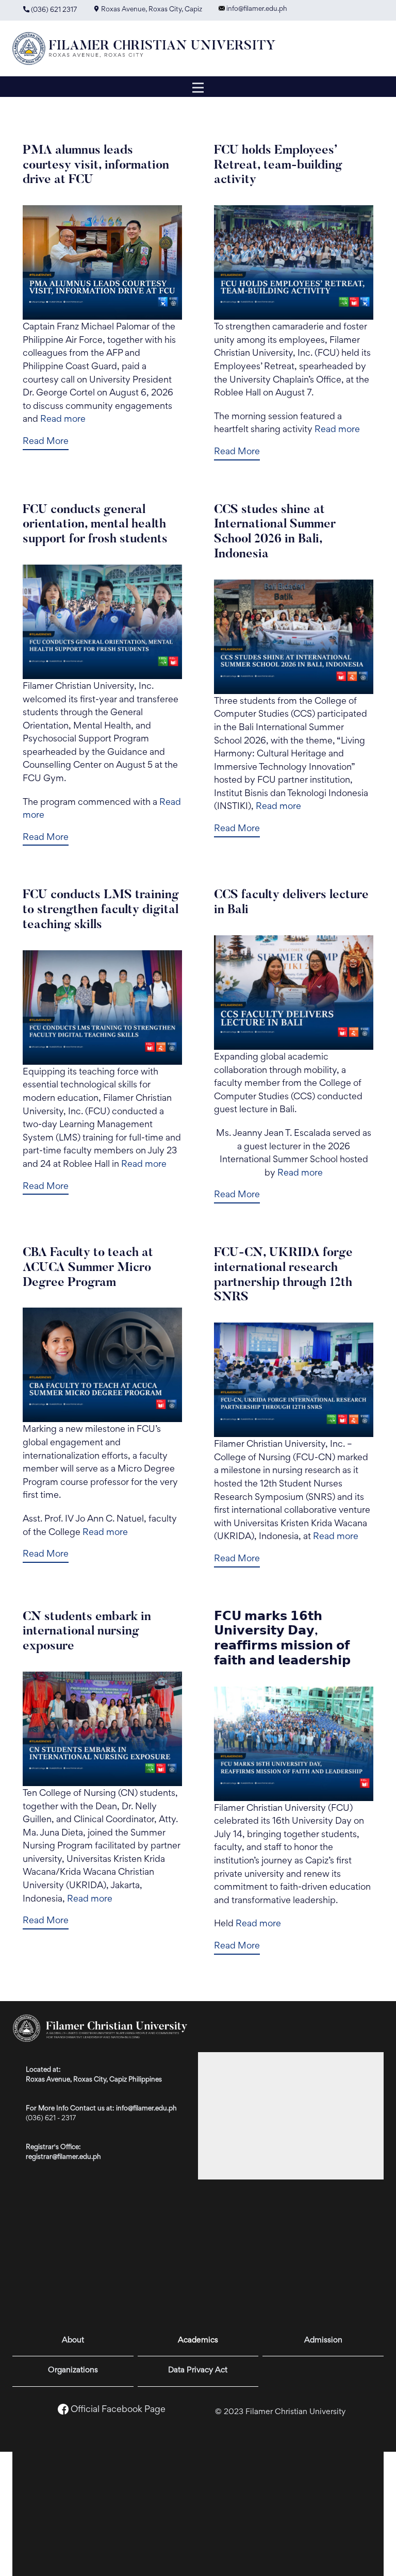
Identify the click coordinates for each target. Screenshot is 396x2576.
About (73, 2340)
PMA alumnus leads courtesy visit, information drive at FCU (96, 166)
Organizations (73, 2370)
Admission (323, 2340)
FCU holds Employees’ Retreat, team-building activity (278, 166)
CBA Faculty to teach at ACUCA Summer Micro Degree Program (88, 1268)
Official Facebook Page (118, 2410)
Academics (198, 2340)
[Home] (148, 48)
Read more (63, 420)
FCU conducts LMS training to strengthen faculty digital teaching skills (101, 910)
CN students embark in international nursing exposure (87, 1632)
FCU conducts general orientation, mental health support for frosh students (95, 525)
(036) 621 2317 (53, 10)
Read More (46, 442)
